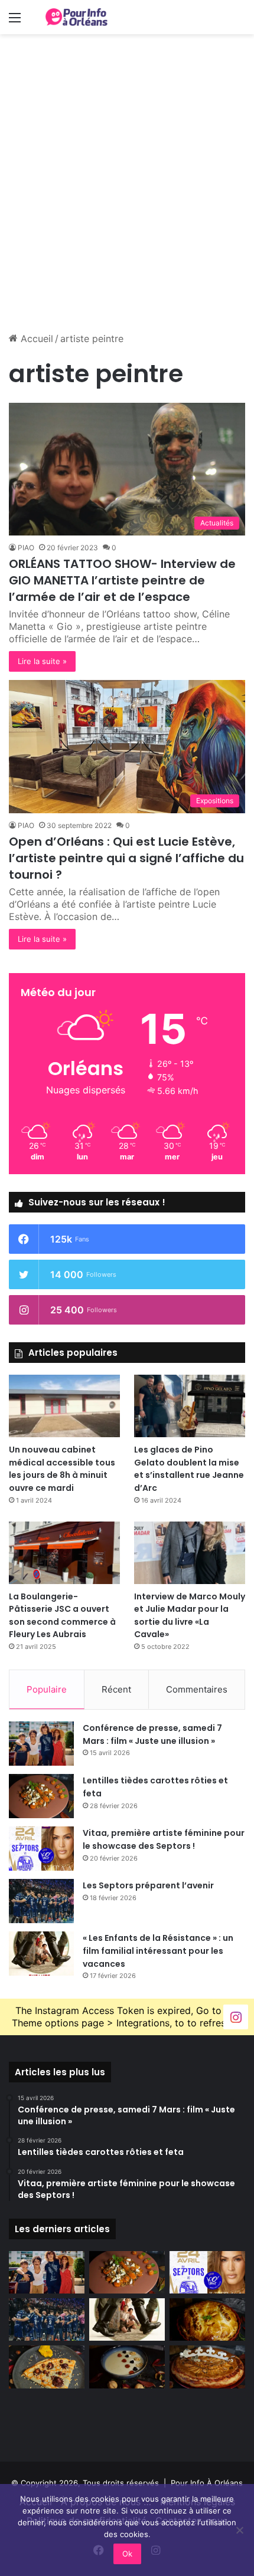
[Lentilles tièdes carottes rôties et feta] (41, 1796)
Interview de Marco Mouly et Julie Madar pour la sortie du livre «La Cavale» (190, 1616)
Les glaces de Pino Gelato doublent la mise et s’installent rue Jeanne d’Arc (189, 1469)
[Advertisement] (127, 191)
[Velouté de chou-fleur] (127, 2367)
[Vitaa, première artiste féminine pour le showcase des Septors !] (41, 1849)
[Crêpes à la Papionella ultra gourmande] (47, 2367)
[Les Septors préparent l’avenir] (41, 1901)
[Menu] (15, 22)
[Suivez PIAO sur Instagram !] (236, 2017)
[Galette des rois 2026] (207, 2367)
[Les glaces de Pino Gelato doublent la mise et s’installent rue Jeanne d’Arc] (190, 1406)
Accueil (35, 339)
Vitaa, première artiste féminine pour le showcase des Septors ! (164, 1839)
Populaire (47, 1689)
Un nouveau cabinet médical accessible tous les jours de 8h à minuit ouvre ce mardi (62, 1469)
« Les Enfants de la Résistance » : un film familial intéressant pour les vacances (158, 1951)
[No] (239, 2530)
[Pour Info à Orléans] (77, 17)
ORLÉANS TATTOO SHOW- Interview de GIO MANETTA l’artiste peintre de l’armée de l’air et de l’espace (122, 580)
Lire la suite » (42, 661)
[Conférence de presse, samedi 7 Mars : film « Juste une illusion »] (41, 1744)
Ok (127, 2554)
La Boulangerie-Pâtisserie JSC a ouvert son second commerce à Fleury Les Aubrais (62, 1616)
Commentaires (197, 1689)
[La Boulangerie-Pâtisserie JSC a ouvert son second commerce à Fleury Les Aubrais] (64, 1553)
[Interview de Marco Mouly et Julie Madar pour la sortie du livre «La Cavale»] (190, 1553)
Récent (116, 1689)
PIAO (26, 548)
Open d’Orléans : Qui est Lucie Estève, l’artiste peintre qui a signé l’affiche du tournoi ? (126, 858)
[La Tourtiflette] (207, 2319)
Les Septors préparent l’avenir (148, 1885)
